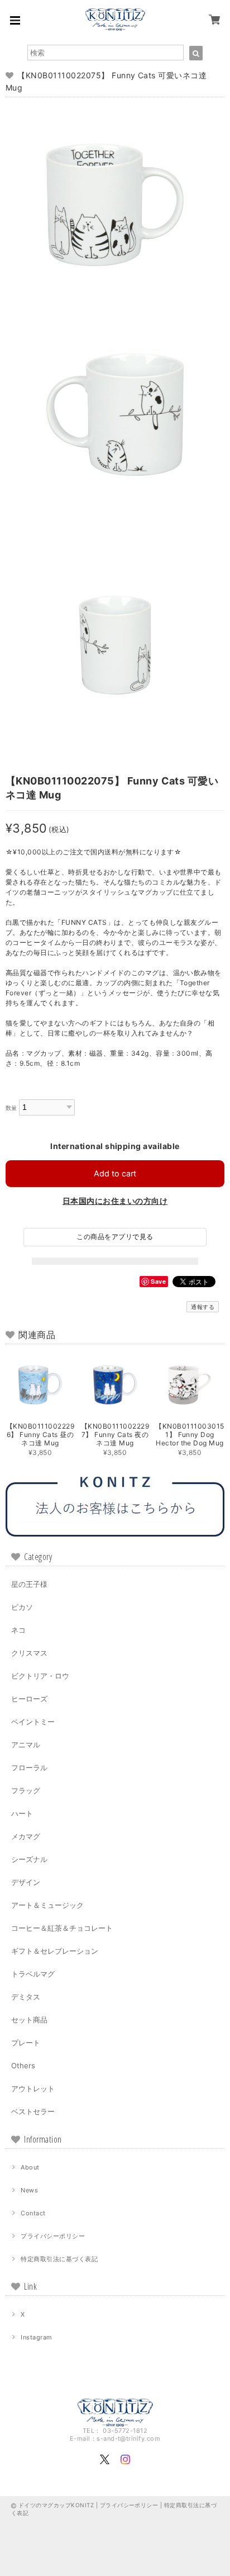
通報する (203, 1307)
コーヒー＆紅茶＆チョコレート (62, 1928)
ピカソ (22, 1607)
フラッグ (26, 1790)
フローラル (29, 1767)
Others (23, 2065)
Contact (33, 2213)
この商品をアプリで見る (115, 1237)
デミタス (26, 1997)
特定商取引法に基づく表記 (59, 2259)
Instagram (36, 2337)
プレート (26, 2043)
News (29, 2190)
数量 (11, 1108)
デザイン (26, 1882)
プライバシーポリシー (53, 2236)
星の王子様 (29, 1584)
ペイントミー (33, 1722)
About (30, 2167)
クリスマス (29, 1653)
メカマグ (26, 1836)
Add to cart (115, 1173)
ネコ (18, 1630)
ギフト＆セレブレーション (55, 1951)
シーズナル (29, 1859)
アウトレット (33, 2088)
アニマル (26, 1745)
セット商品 (29, 2020)
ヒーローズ (29, 1699)
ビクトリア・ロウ (40, 1676)
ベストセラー (33, 2111)
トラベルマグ (33, 1974)
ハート (22, 1813)
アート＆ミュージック (47, 1905)
